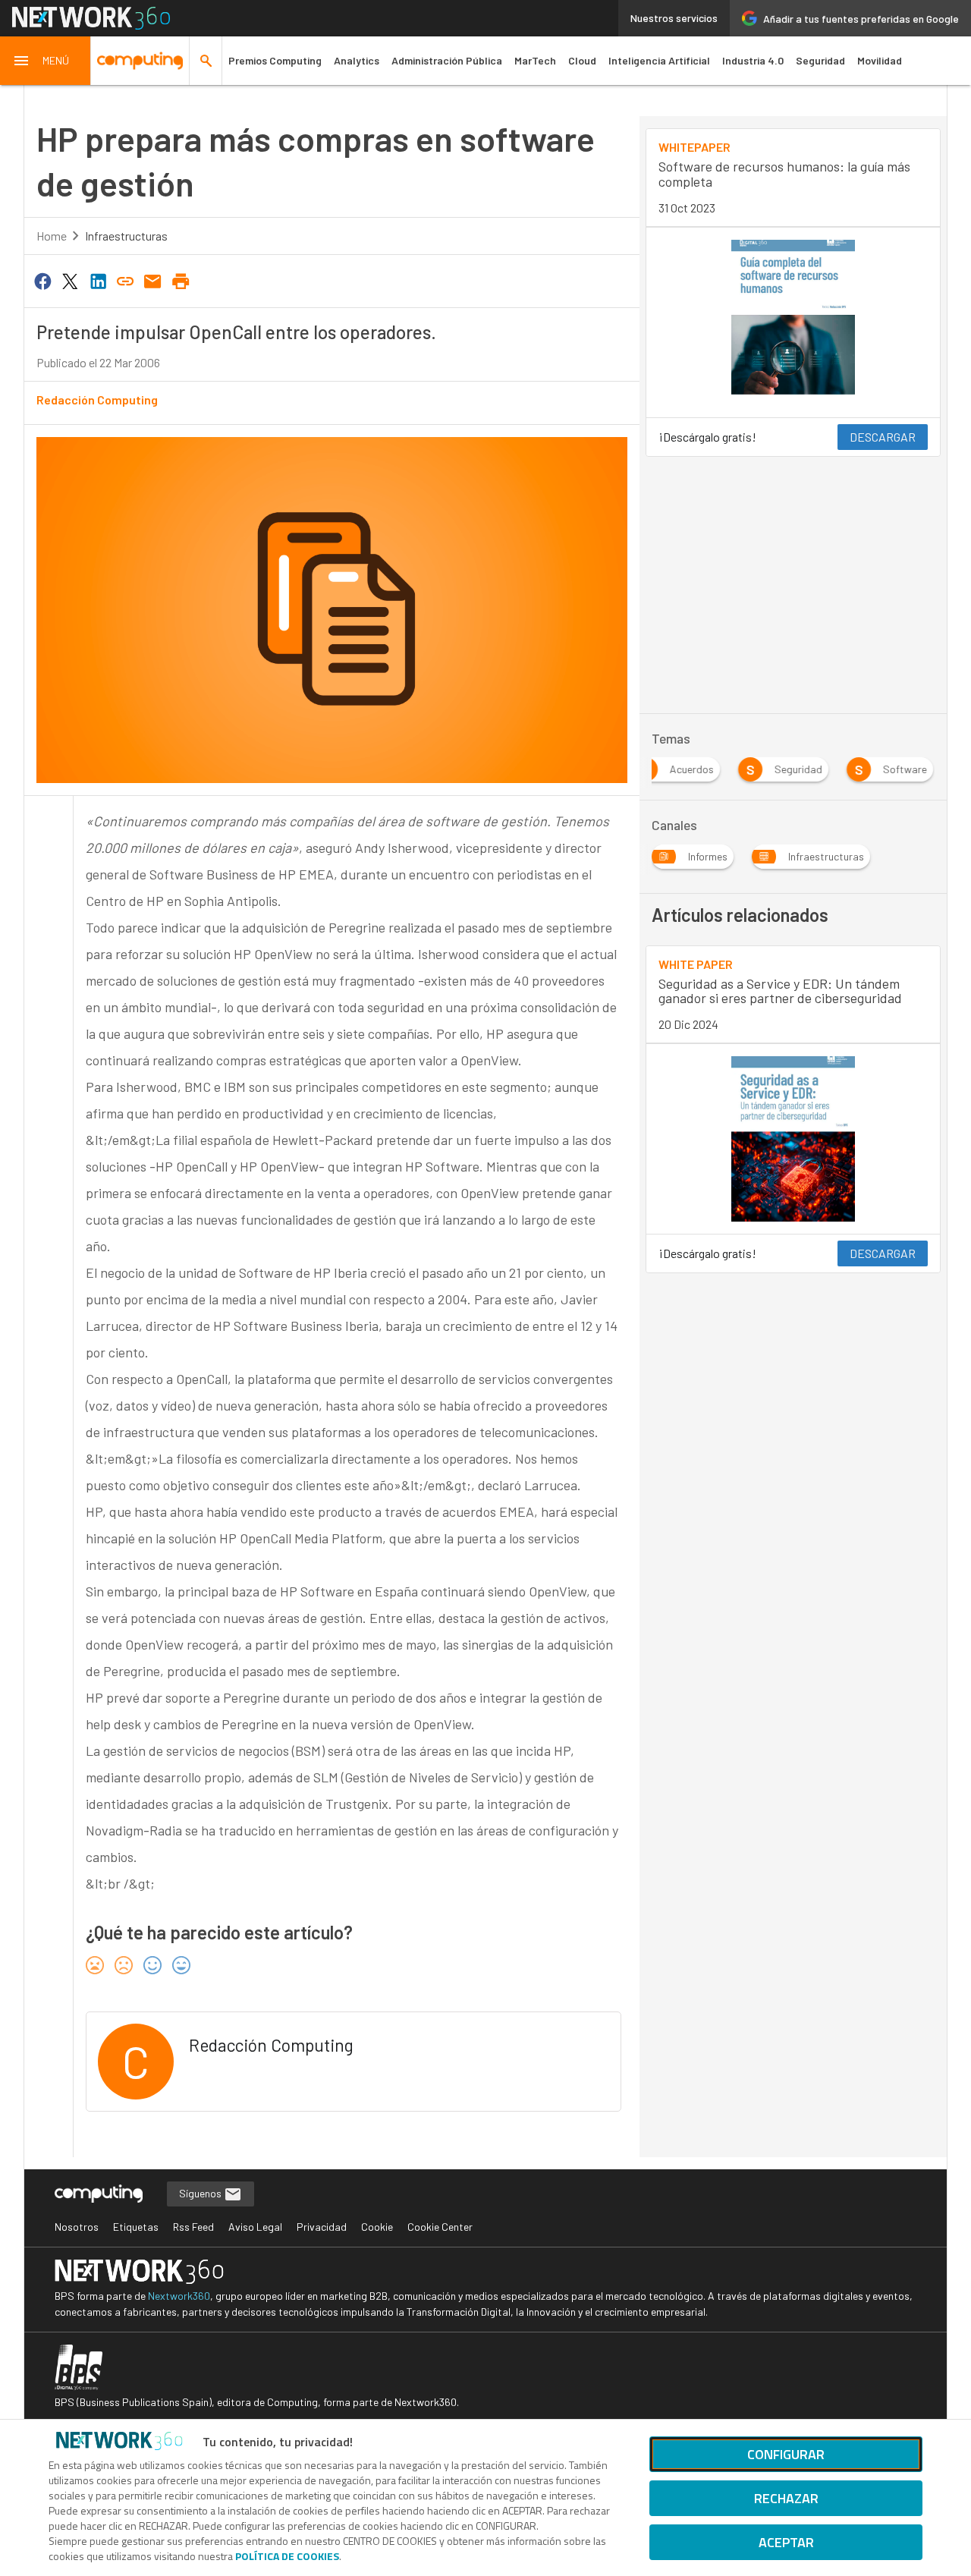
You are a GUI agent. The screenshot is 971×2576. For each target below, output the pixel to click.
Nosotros (77, 2227)
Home (52, 236)
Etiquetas (136, 2227)
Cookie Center (440, 2227)
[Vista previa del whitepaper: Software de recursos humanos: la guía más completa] (793, 322)
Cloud (582, 60)
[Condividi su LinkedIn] (98, 280)
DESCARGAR (883, 437)
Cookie (377, 2227)
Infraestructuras (126, 236)
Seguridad (820, 60)
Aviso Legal (255, 2227)
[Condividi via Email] (153, 280)
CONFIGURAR (786, 2454)
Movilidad (880, 60)
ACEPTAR (786, 2542)
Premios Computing (275, 60)
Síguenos (201, 2193)
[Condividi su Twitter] (70, 280)
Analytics (357, 60)
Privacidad (322, 2227)
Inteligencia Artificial (659, 60)
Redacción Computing (97, 399)
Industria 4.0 (753, 60)
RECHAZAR (786, 2498)
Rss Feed (193, 2227)
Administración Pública (447, 60)
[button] (46, 61)
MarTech (535, 60)
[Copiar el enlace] (125, 280)
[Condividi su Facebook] (42, 280)
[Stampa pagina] (181, 280)
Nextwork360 (179, 2296)
